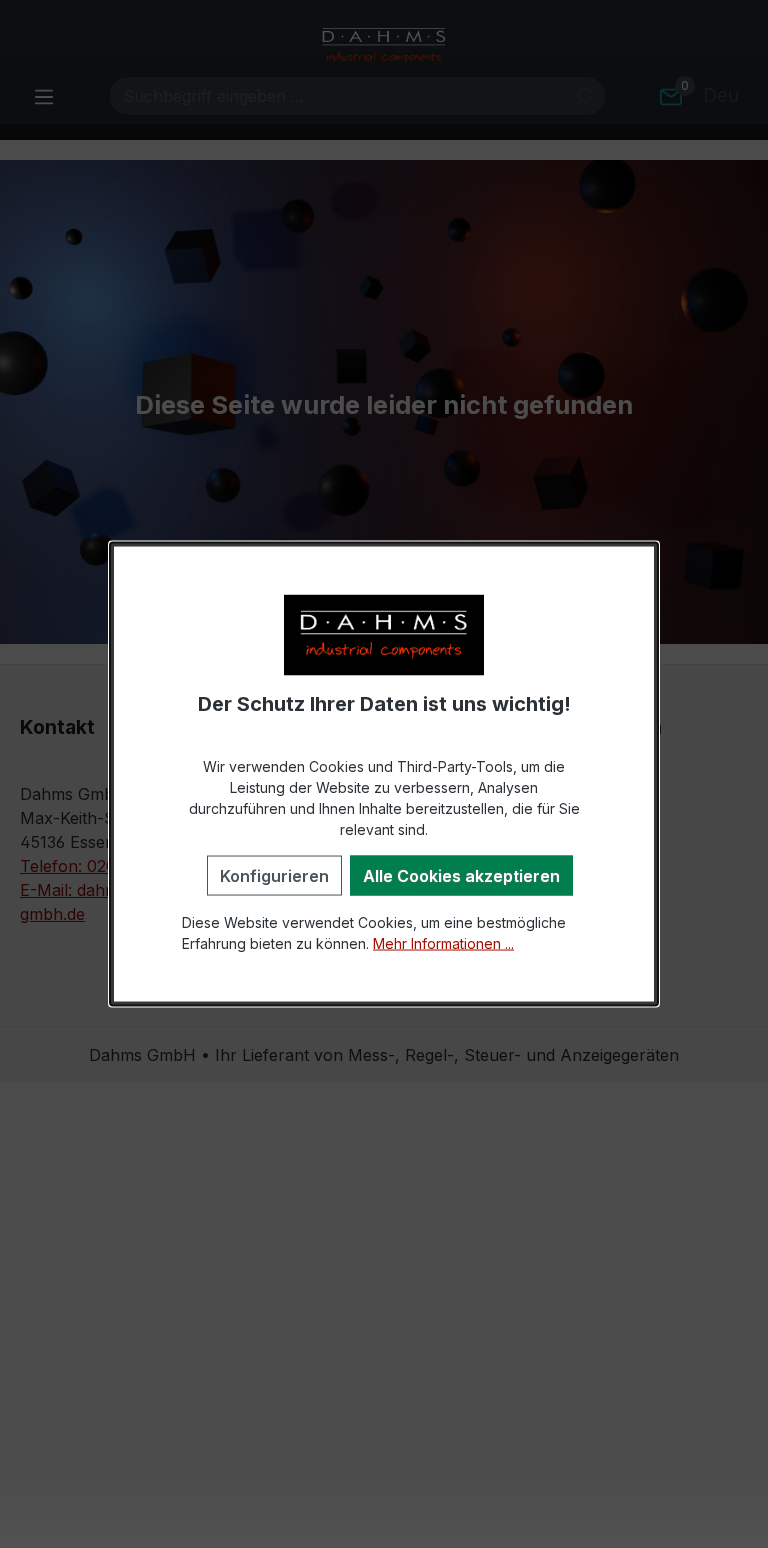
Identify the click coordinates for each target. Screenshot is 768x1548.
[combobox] (334, 96)
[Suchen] (583, 96)
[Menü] (44, 96)
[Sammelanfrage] (671, 96)
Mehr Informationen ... (443, 942)
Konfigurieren (274, 875)
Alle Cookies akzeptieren (461, 875)
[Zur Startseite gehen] (384, 46)
